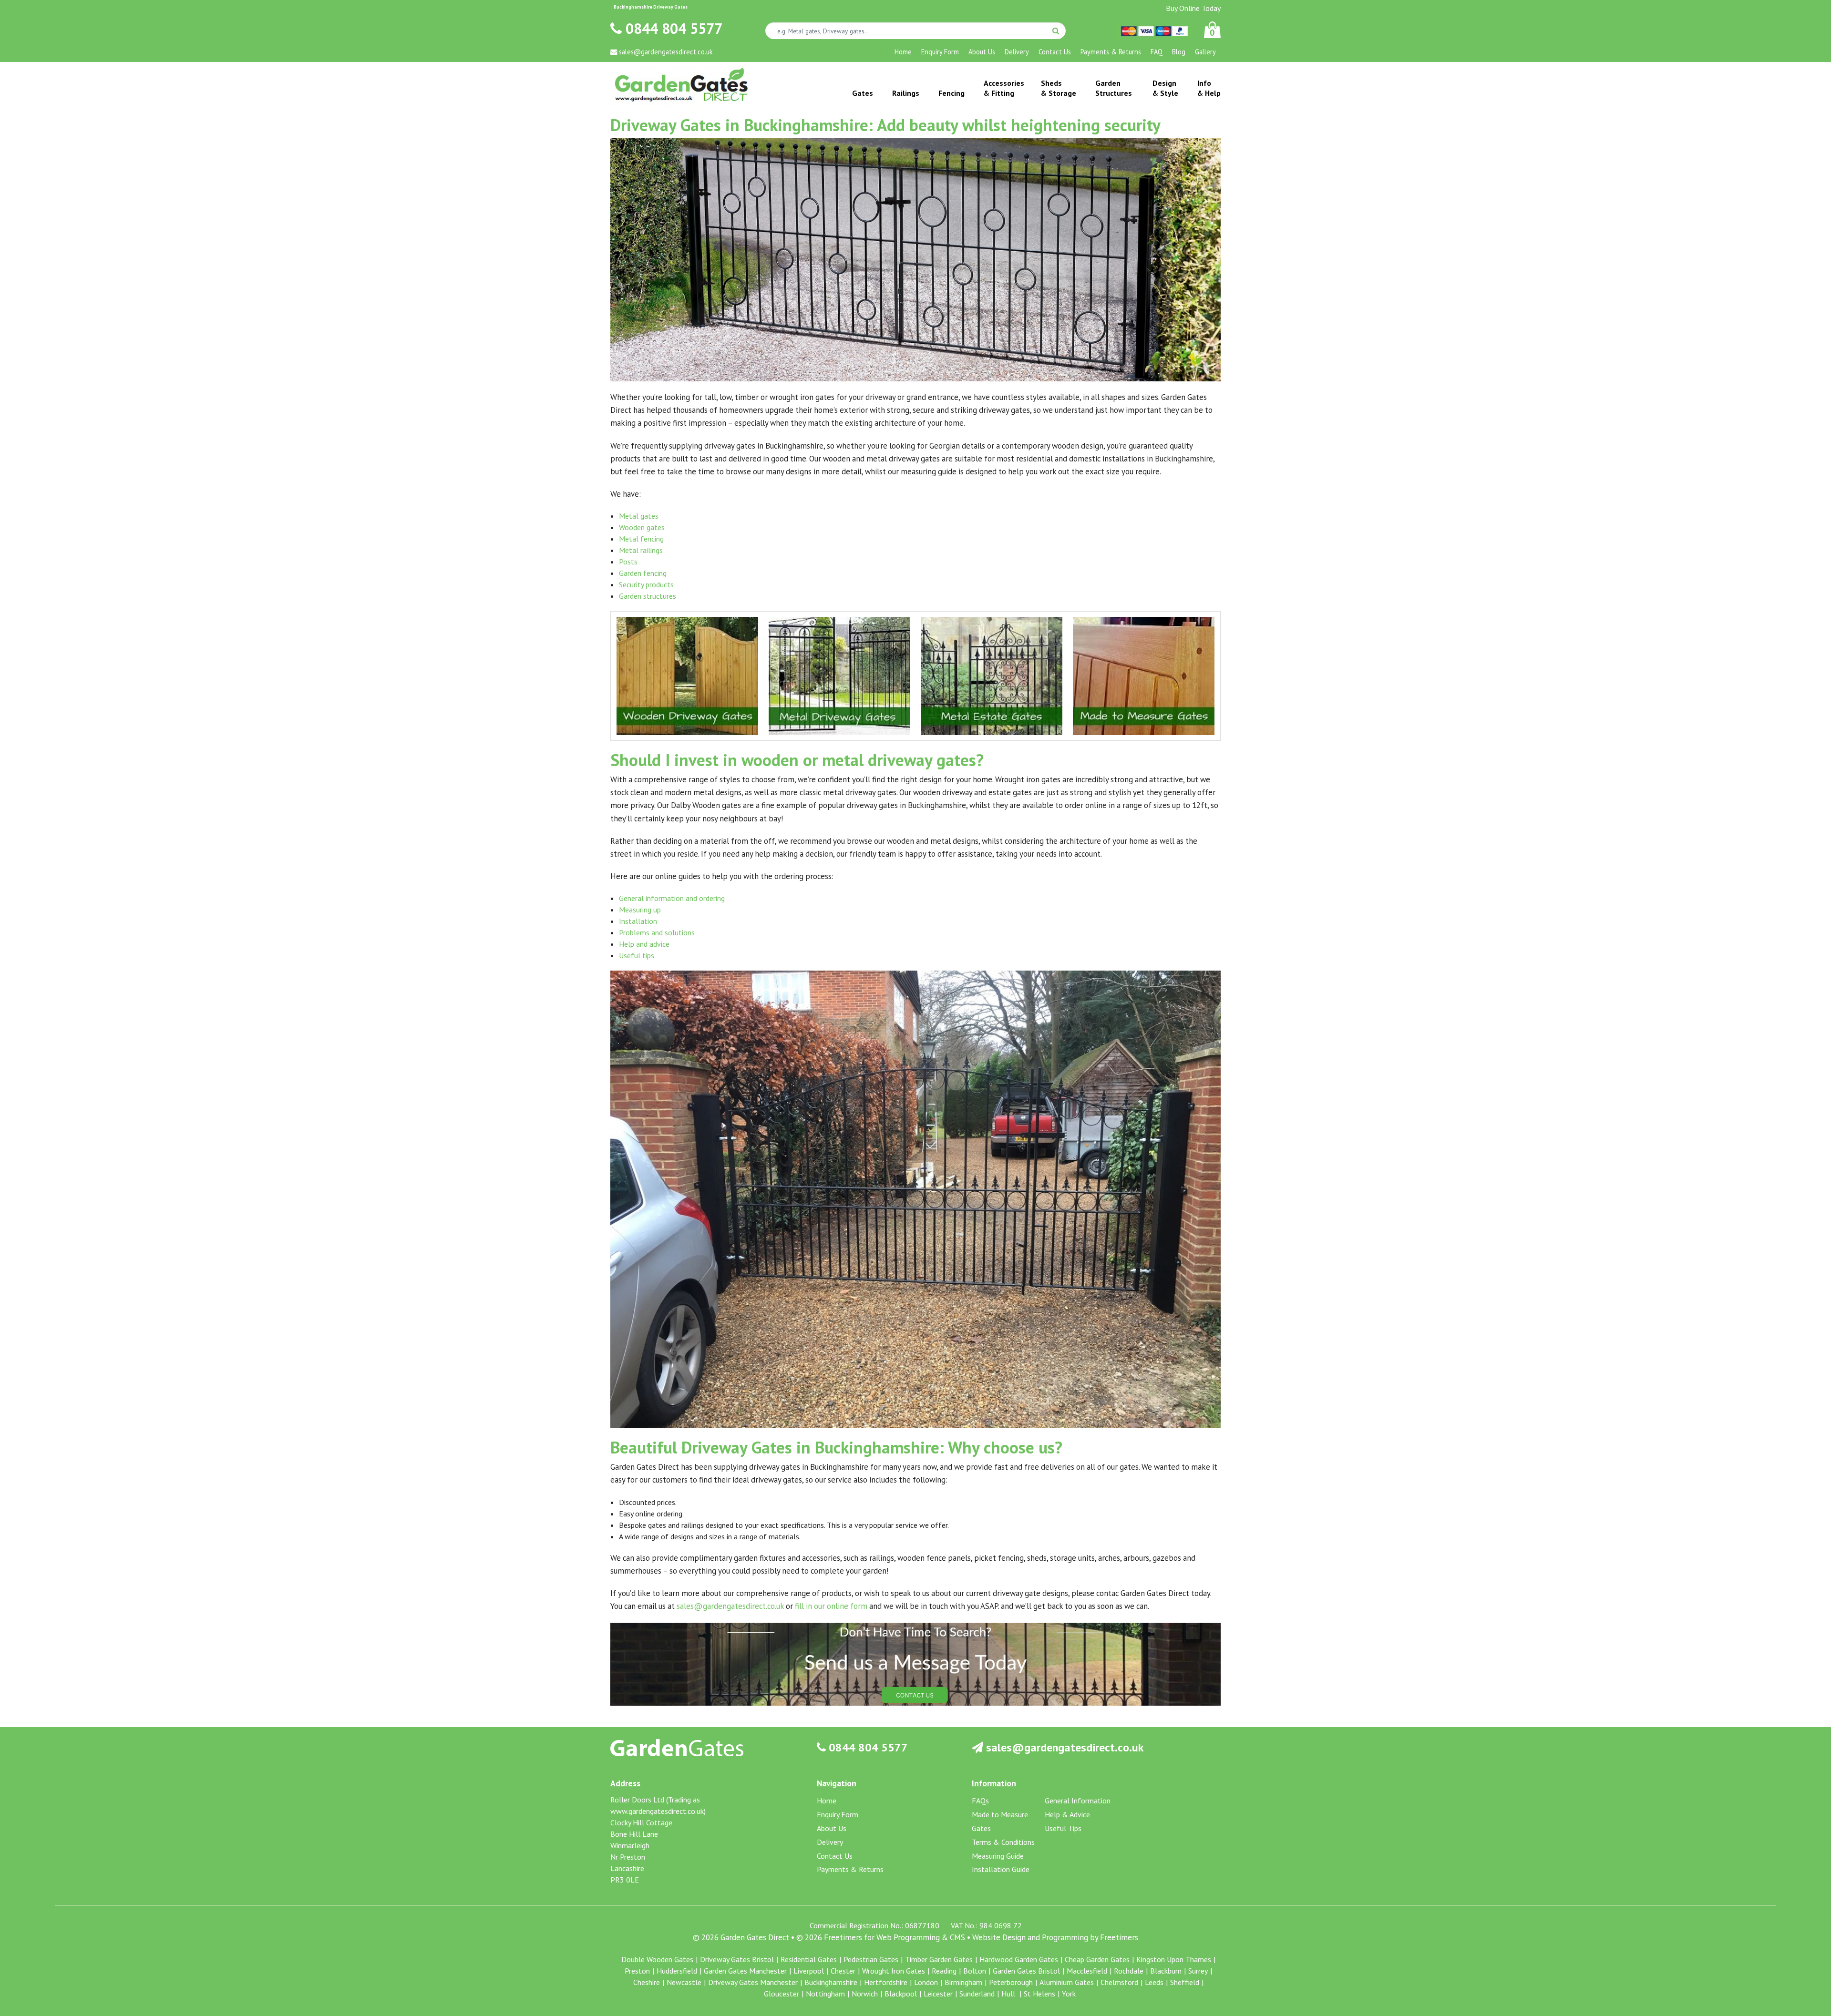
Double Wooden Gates (657, 1959)
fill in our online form (831, 1606)
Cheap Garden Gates (1097, 1959)
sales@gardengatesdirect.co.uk (730, 1606)
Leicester (938, 1994)
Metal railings (641, 550)
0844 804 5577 (672, 28)
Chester (843, 1971)
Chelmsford (1119, 1982)
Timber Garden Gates (939, 1959)
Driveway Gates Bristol (737, 1959)
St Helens (1039, 1994)
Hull (1009, 1994)
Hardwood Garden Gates (1019, 1959)
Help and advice (644, 944)
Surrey (1198, 1971)
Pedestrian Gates (871, 1959)
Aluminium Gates (1067, 1982)
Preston (637, 1971)
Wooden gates (642, 527)
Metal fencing (641, 539)
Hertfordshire (886, 1982)
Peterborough (1011, 1982)
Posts (628, 562)
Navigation (837, 1783)
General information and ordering (672, 898)
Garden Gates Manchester (745, 1971)
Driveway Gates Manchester (753, 1982)
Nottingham (825, 1994)
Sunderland (977, 1994)
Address (625, 1783)
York (1069, 1994)
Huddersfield (677, 1971)
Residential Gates (809, 1959)
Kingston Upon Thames (1174, 1959)
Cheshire (647, 1982)
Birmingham (963, 1982)
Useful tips (637, 955)
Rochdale (1129, 1971)
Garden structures (648, 596)
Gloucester (782, 1994)
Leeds (1154, 1982)
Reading (944, 1971)
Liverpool (809, 1971)
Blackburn (1166, 1971)
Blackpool (901, 1994)
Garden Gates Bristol (1026, 1971)
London (926, 1982)
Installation (638, 921)
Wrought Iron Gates (894, 1971)
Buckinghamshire (831, 1982)
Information (994, 1783)
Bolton (975, 1971)
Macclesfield (1087, 1971)
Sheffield (1185, 1982)
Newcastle (684, 1982)
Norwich (865, 1994)
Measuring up (640, 910)
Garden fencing (643, 573)
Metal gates (639, 516)
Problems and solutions (657, 932)
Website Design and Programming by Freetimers (1055, 1937)
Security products (646, 584)
